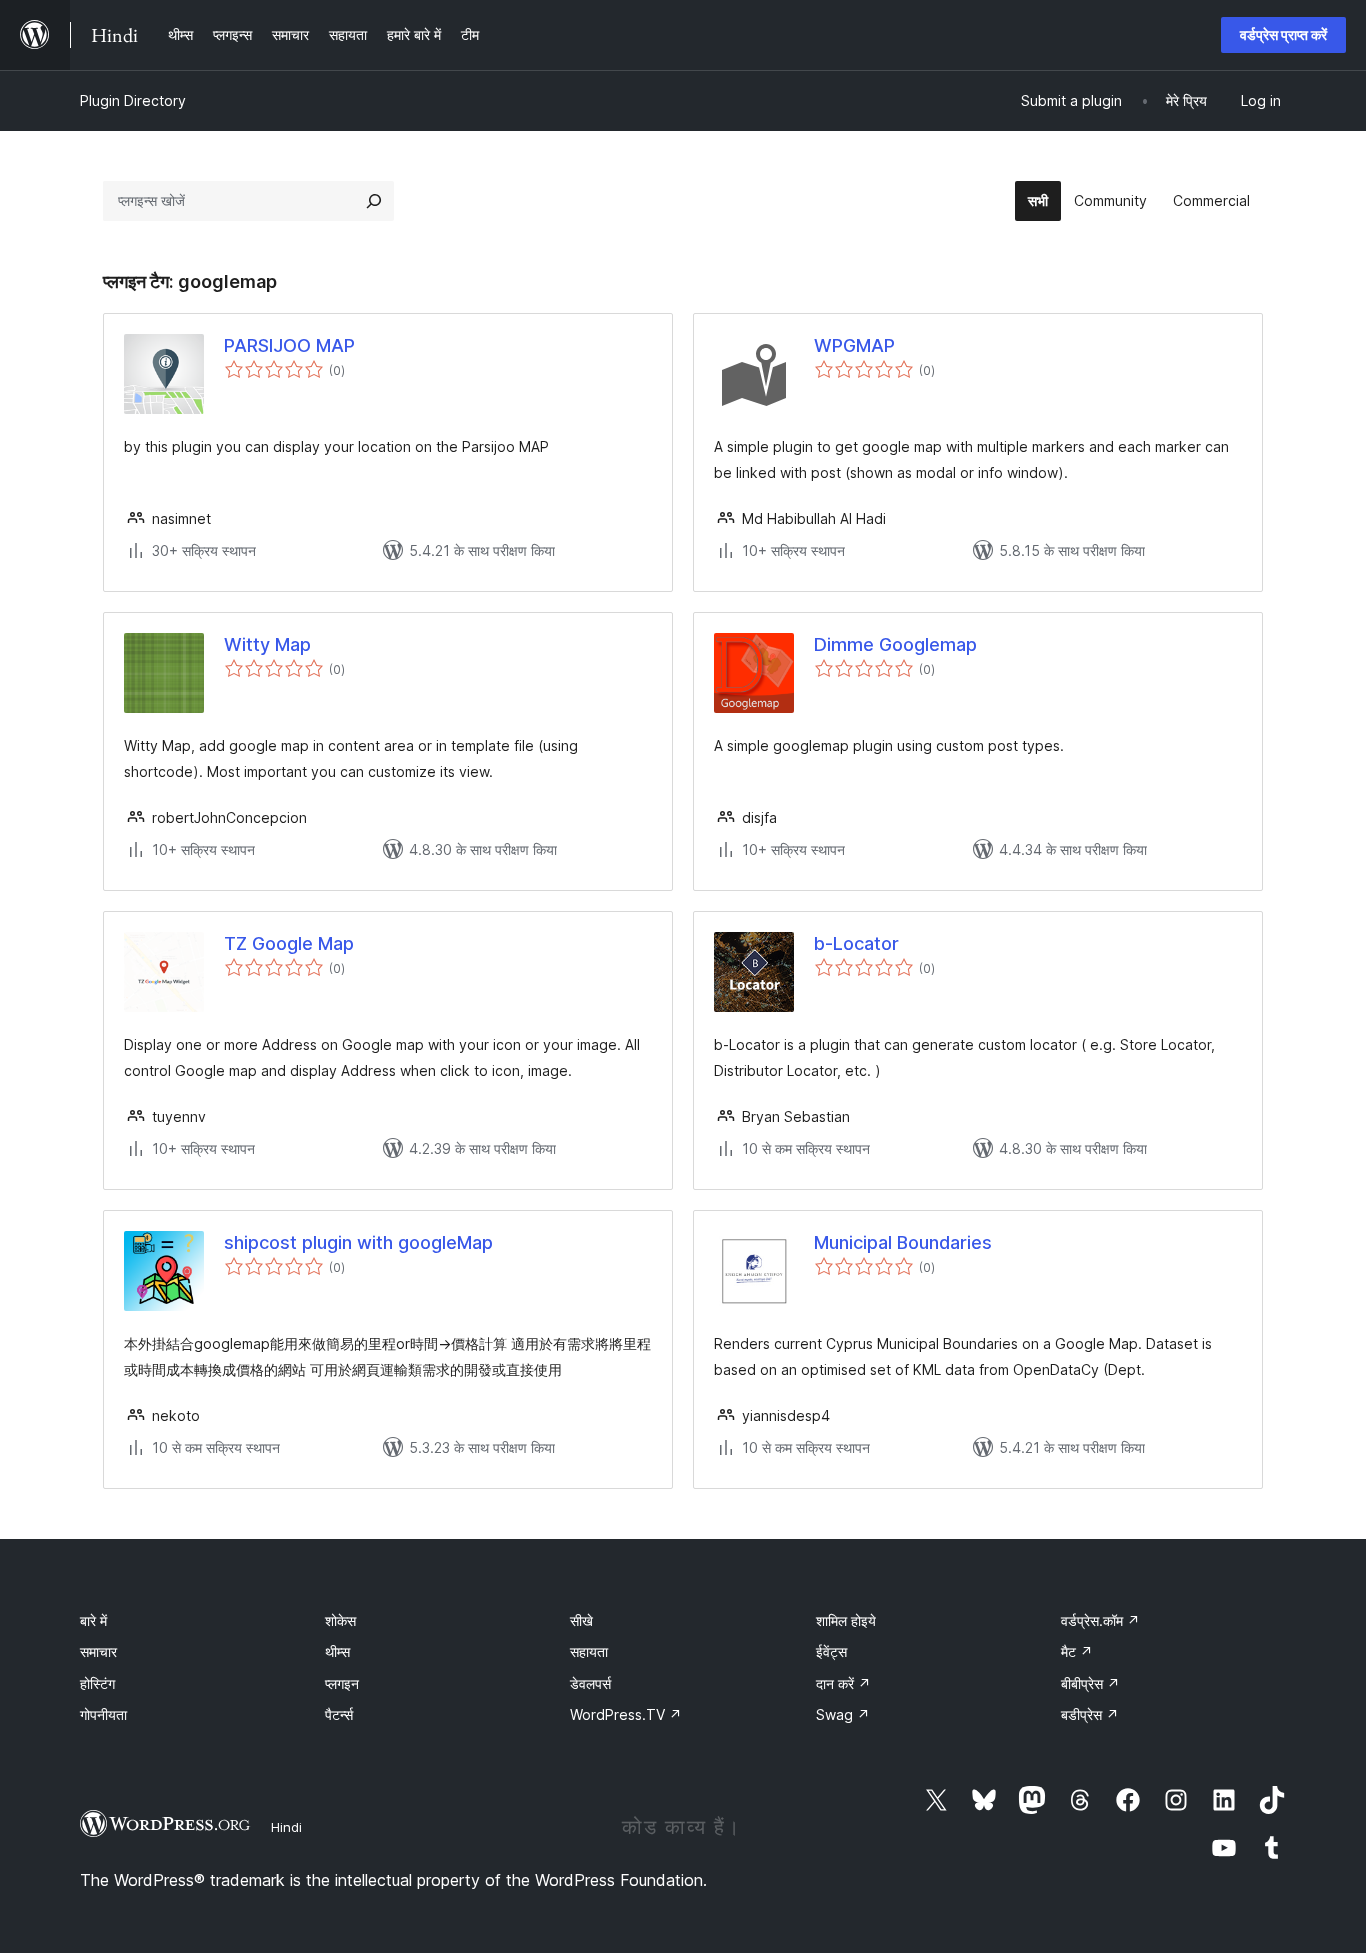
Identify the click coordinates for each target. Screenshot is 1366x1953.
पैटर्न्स (339, 1714)
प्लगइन (342, 1683)
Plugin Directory (133, 100)
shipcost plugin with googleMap (358, 1242)
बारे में (93, 1620)
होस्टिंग (97, 1683)
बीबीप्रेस (1090, 1683)
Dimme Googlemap (895, 644)
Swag (843, 1714)
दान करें (843, 1683)
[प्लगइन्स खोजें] (374, 201)
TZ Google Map (289, 943)
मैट (1077, 1651)
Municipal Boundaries (903, 1242)
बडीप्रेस (1090, 1714)
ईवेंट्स (831, 1651)
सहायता (589, 1651)
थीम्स (337, 1651)
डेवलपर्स (590, 1683)
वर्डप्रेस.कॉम (1100, 1620)
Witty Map (267, 644)
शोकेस (340, 1620)
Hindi (286, 1827)
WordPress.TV (626, 1714)
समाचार (98, 1651)
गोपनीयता (103, 1714)
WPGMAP (854, 345)
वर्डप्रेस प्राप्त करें (1283, 34)
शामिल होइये (846, 1620)
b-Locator (856, 943)
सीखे (581, 1620)
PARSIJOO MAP (289, 345)
